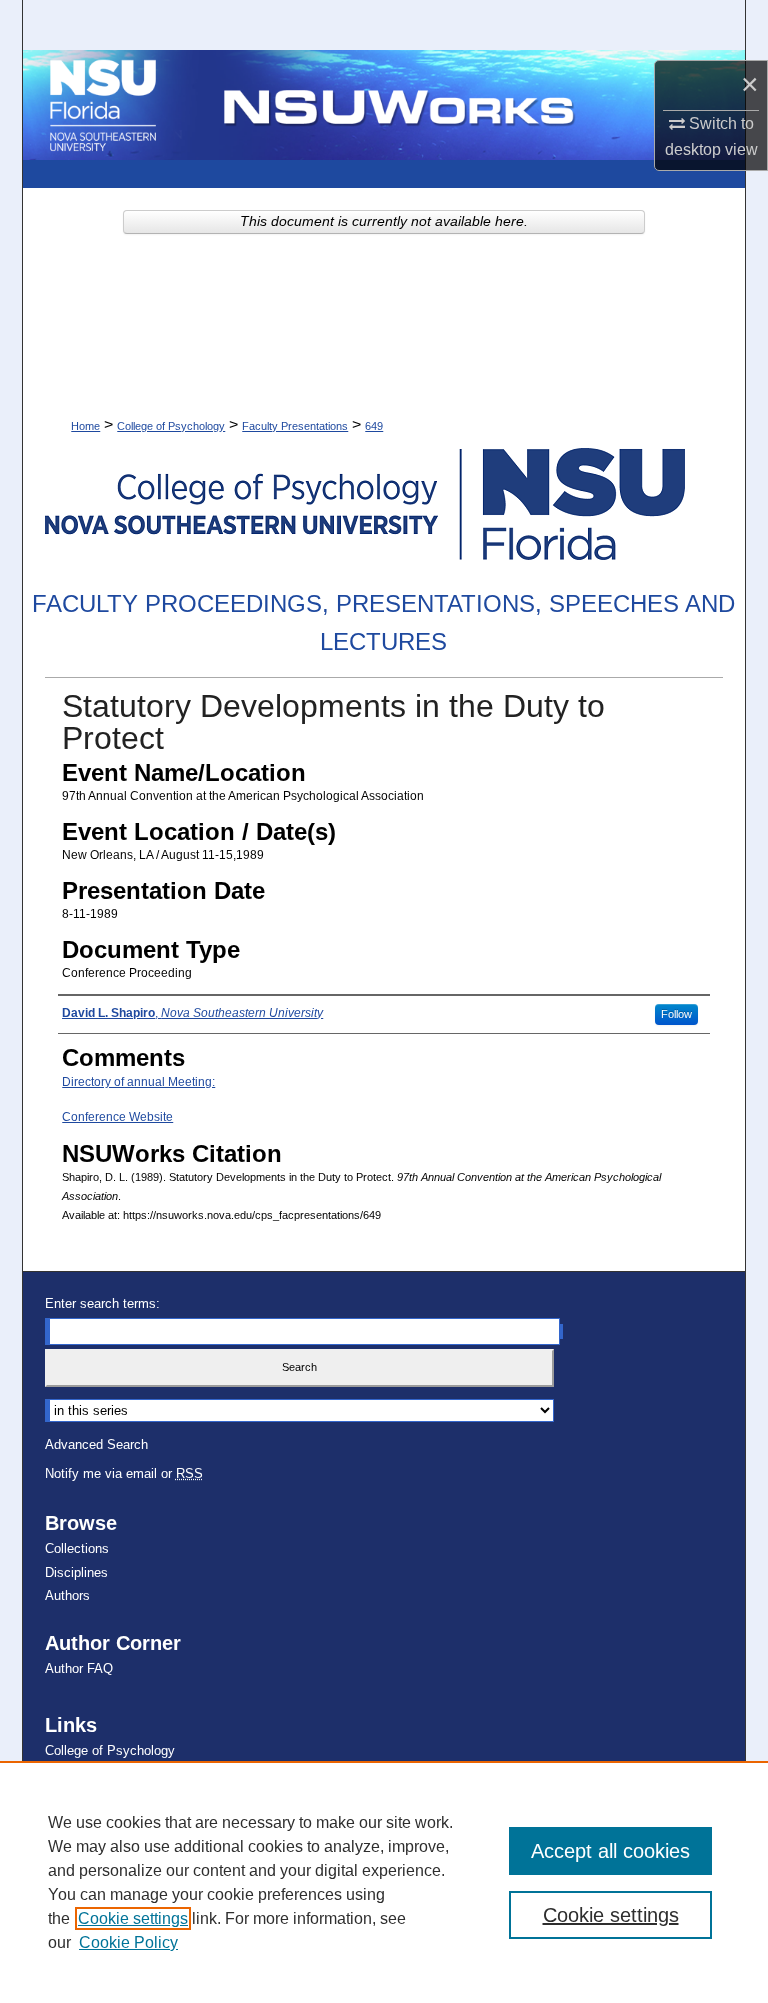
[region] (384, 1882)
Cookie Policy (128, 1942)
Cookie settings (133, 1918)
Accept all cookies (610, 1851)
